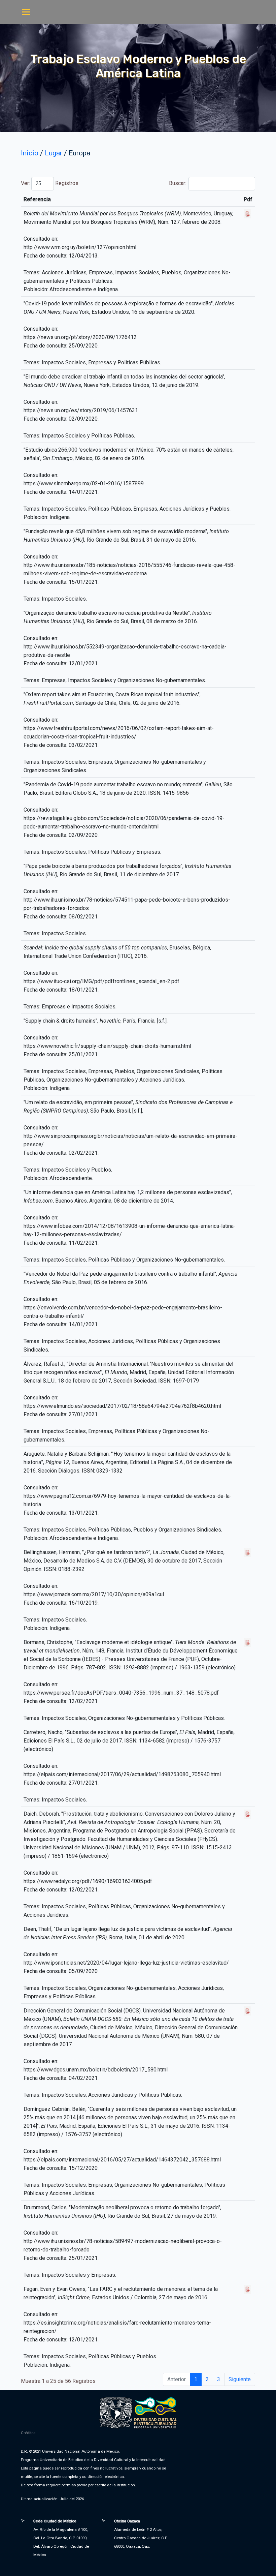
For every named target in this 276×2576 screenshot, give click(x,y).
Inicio (30, 153)
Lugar (54, 153)
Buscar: (178, 183)
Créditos (28, 2433)
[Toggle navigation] (26, 13)
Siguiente (240, 2379)
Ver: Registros (50, 183)
